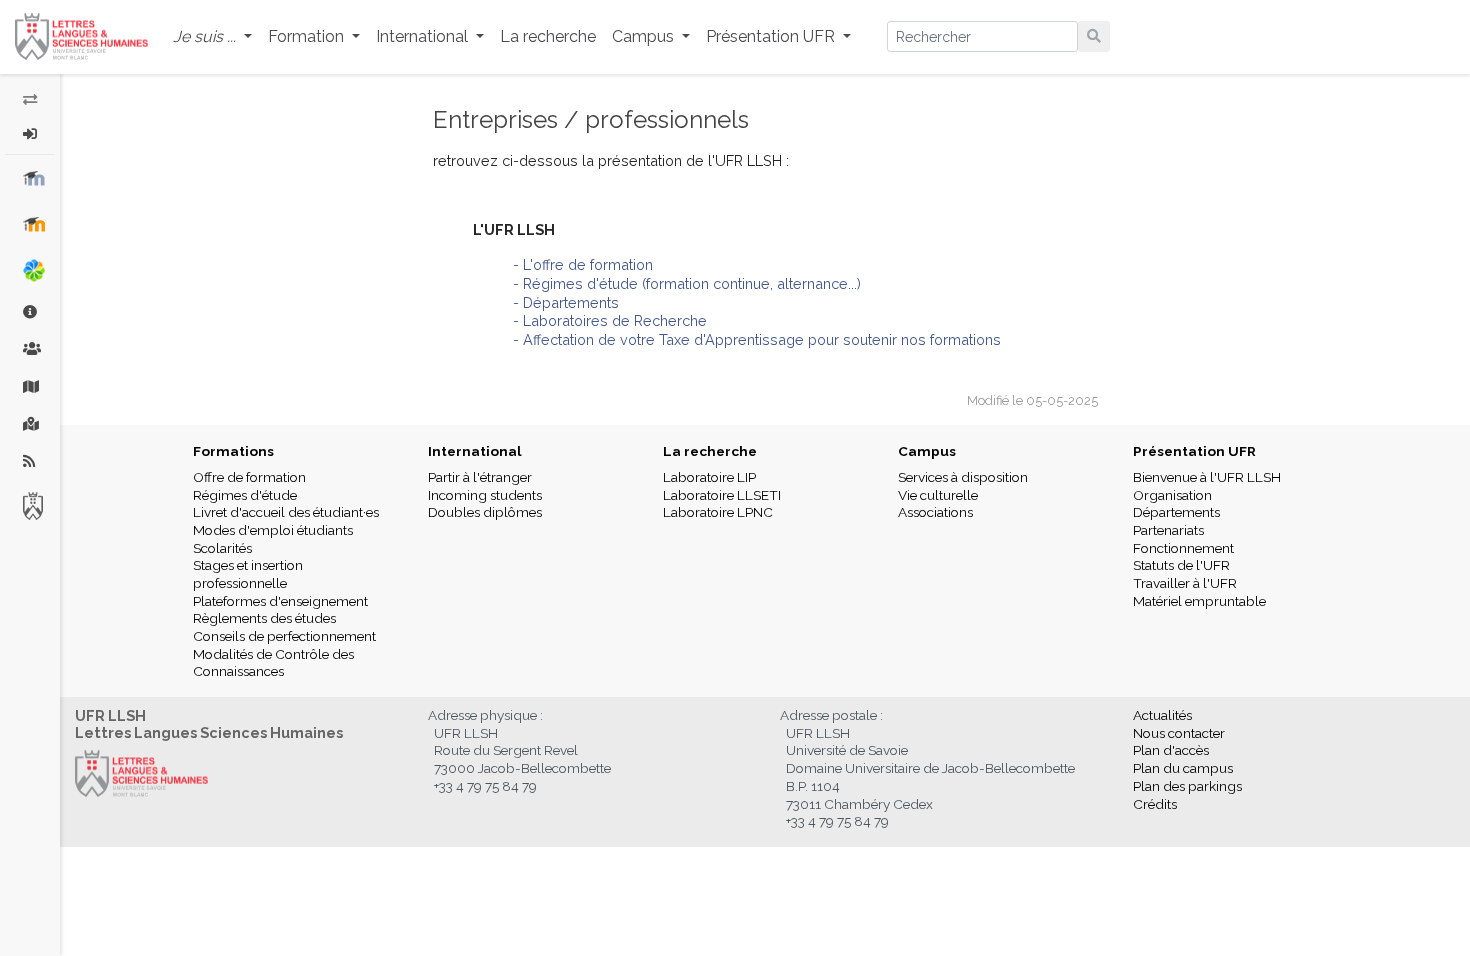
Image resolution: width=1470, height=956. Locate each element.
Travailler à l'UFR (1185, 583)
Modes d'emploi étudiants (273, 530)
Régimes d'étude (245, 495)
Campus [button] (645, 36)
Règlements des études (264, 618)
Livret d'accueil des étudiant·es (286, 512)
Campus (927, 451)
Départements (1176, 512)
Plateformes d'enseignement (280, 601)
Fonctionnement (1183, 548)
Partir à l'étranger (480, 477)
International (475, 451)
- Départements (566, 302)
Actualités (1162, 715)
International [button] (424, 36)
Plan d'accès (1171, 750)
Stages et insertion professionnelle (248, 574)
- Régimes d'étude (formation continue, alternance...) (687, 283)
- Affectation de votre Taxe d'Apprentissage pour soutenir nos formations (757, 339)
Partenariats (1168, 530)
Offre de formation (249, 477)
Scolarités (222, 548)
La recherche (548, 36)
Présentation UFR (1194, 451)
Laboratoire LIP (709, 477)
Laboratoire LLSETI (722, 495)
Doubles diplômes (485, 512)
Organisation (1172, 495)
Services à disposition (963, 477)
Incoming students (485, 495)
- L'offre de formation (583, 264)
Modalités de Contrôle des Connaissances (273, 663)
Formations (233, 451)
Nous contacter (1179, 733)
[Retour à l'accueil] (82, 37)
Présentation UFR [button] (772, 36)
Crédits (1155, 804)
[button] (212, 37)
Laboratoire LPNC (718, 512)
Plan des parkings (1187, 786)
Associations (935, 512)
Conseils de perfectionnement (284, 636)
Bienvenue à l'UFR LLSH (1207, 477)
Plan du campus (1183, 768)
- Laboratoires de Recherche (610, 320)
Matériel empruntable (1199, 601)
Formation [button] (308, 36)
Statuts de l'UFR (1181, 565)
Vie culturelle (938, 495)
